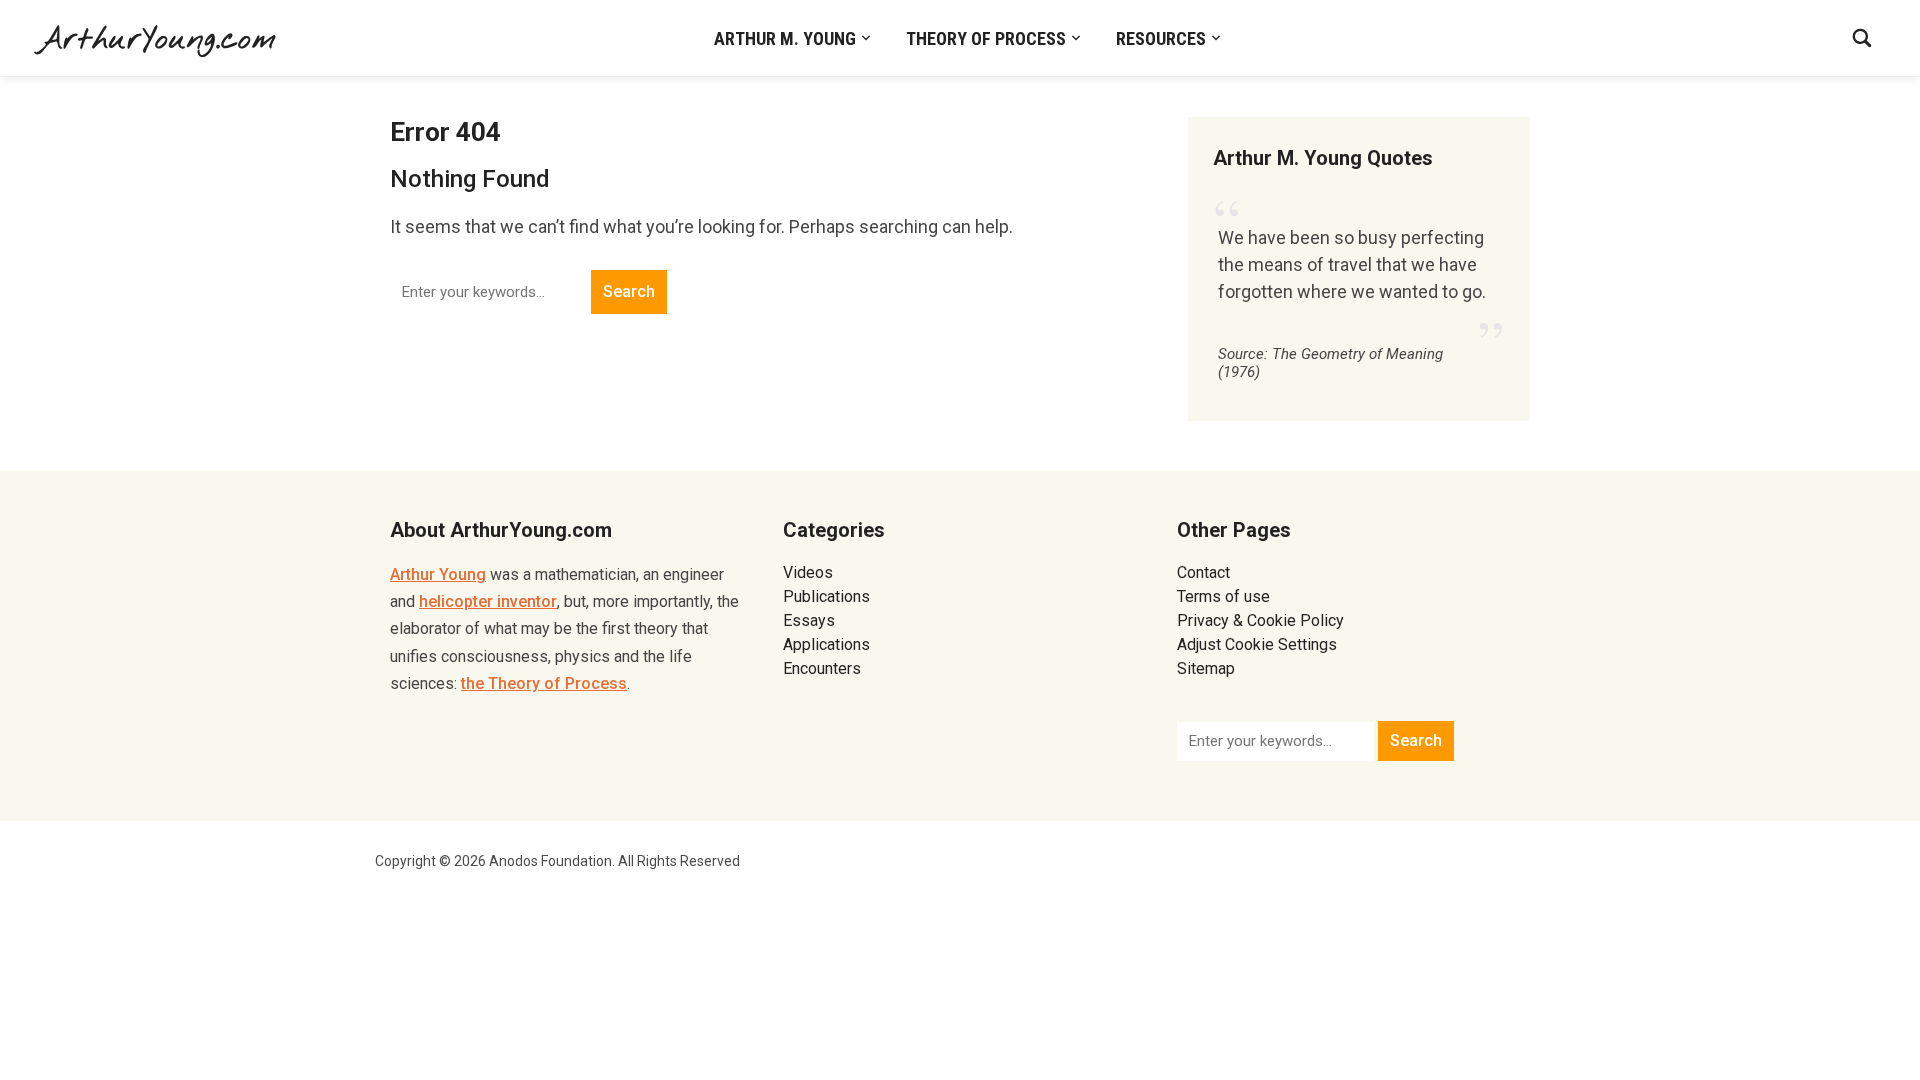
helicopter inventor (488, 601)
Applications (826, 644)
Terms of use (1223, 596)
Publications (826, 596)
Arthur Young (438, 574)
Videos (808, 572)
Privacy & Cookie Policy (1260, 620)
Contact (1203, 572)
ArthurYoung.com (157, 40)
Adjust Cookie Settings (1257, 644)
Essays (809, 620)
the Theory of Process (544, 683)
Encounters (822, 668)
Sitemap (1206, 668)
